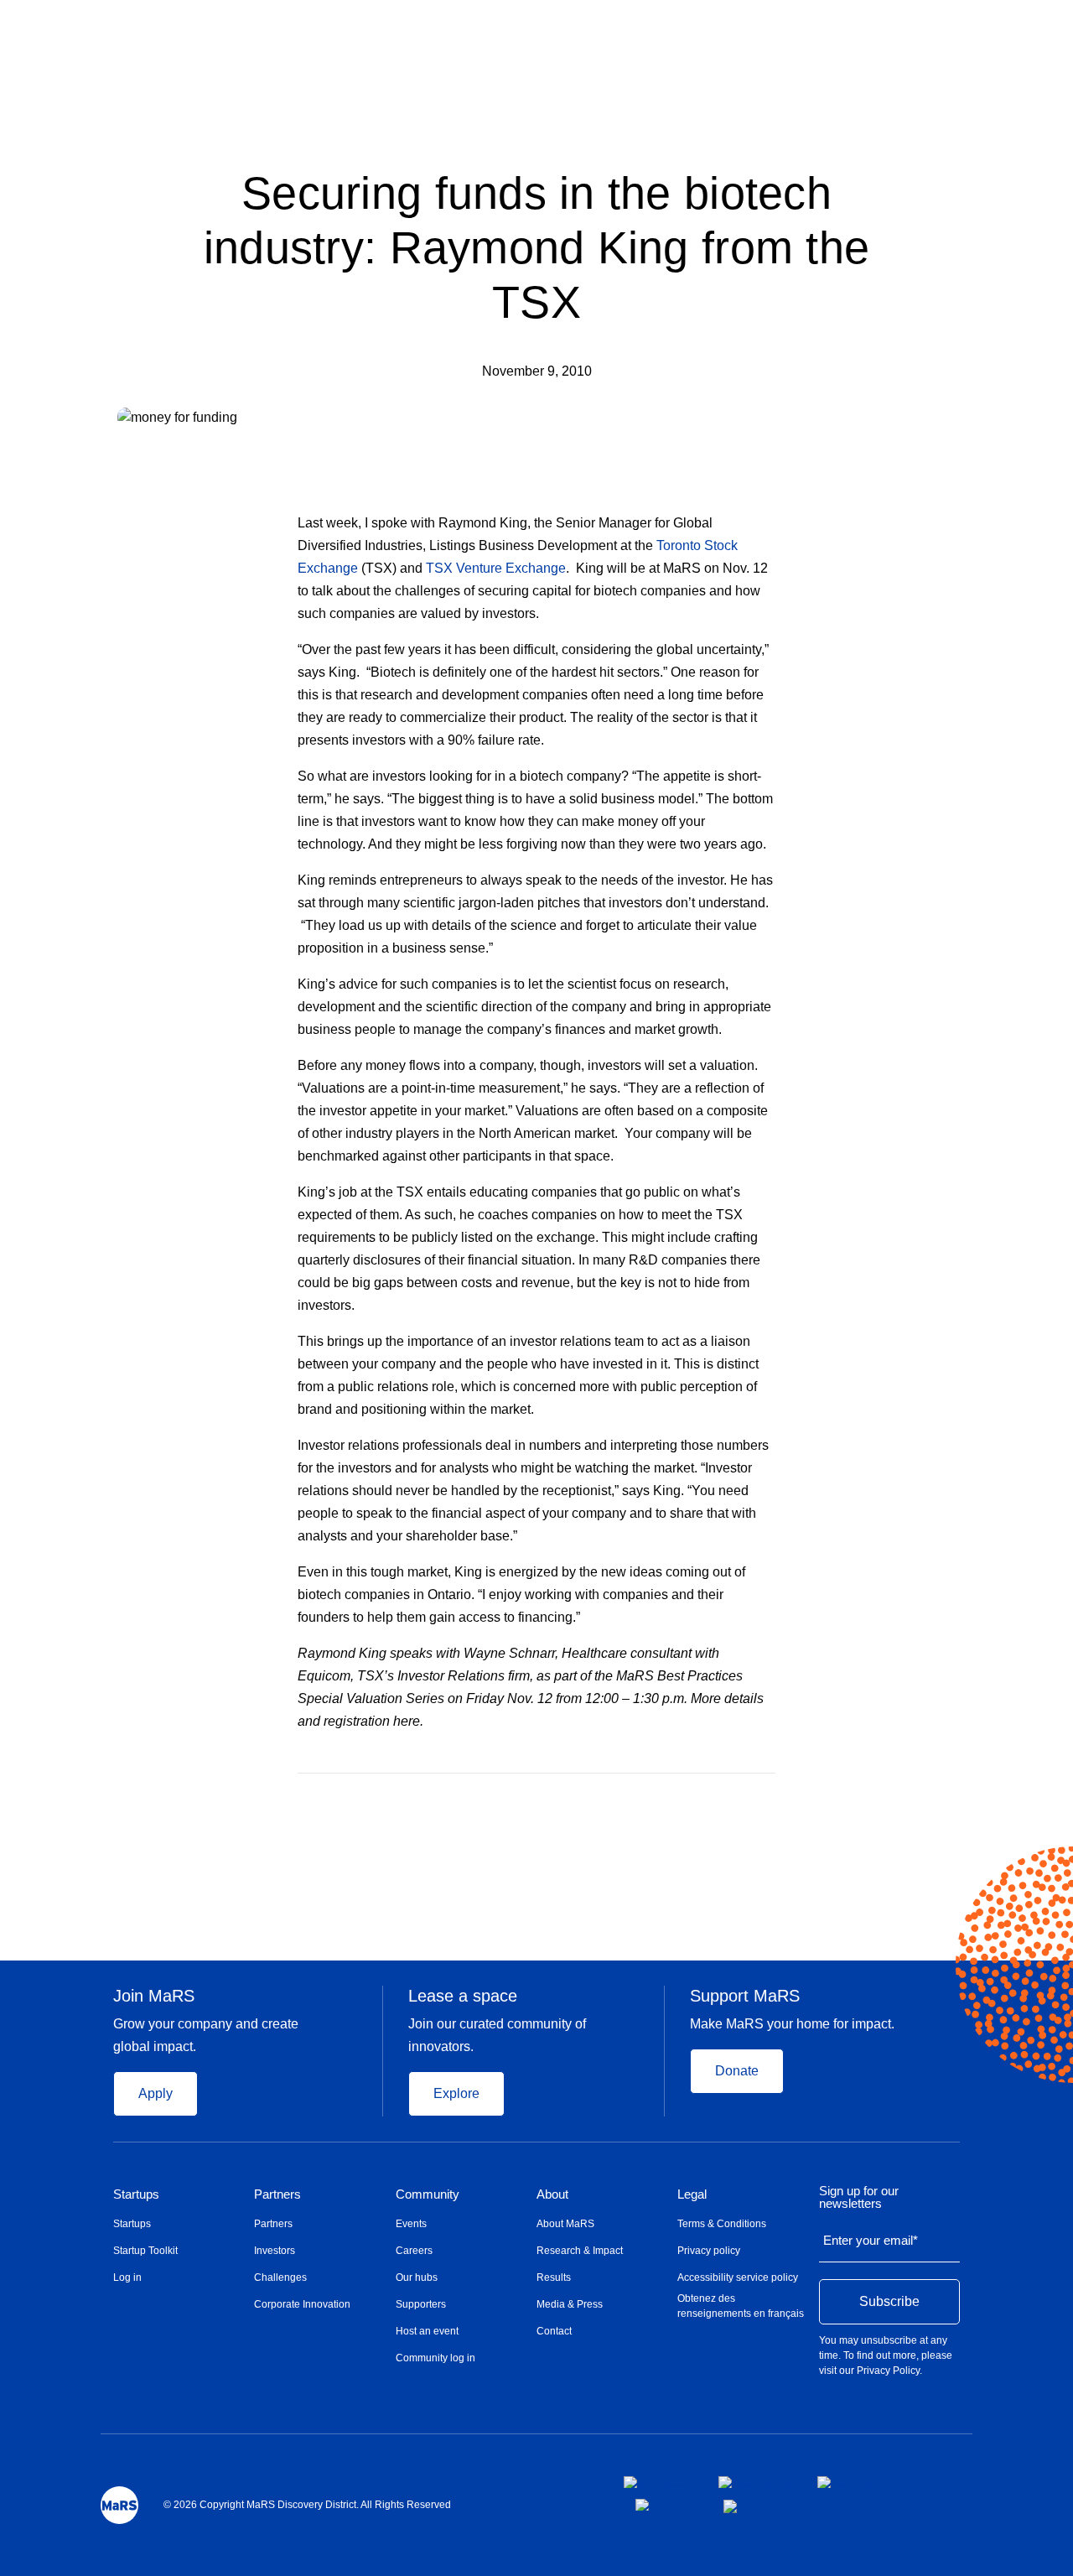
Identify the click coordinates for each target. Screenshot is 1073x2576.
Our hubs (417, 2277)
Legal (692, 2194)
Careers (414, 2251)
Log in (127, 2277)
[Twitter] (737, 1798)
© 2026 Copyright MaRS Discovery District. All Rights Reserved (307, 2505)
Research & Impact (580, 2251)
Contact (554, 2331)
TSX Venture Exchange (496, 568)
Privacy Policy (888, 2371)
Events (411, 2224)
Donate (737, 2071)
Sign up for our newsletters (859, 2197)
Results (554, 2277)
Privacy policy (709, 2251)
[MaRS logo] (119, 2505)
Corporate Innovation (302, 2304)
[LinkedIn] (770, 1798)
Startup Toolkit (145, 2251)
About (552, 2194)
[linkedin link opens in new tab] (848, 2482)
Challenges (280, 2277)
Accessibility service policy (738, 2277)
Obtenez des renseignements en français (741, 2306)
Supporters (421, 2304)
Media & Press (570, 2304)
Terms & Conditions (722, 2224)
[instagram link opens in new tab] (754, 2482)
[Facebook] (703, 1798)
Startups (136, 2194)
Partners (277, 2194)
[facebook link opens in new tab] (658, 2482)
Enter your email (871, 2240)
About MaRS (565, 2224)
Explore (456, 2093)
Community (428, 2194)
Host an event (427, 2331)
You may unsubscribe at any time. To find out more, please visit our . (886, 2355)
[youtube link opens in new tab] (666, 2505)
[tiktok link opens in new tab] (732, 2506)
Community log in (435, 2358)
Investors (275, 2251)
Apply (156, 2093)
